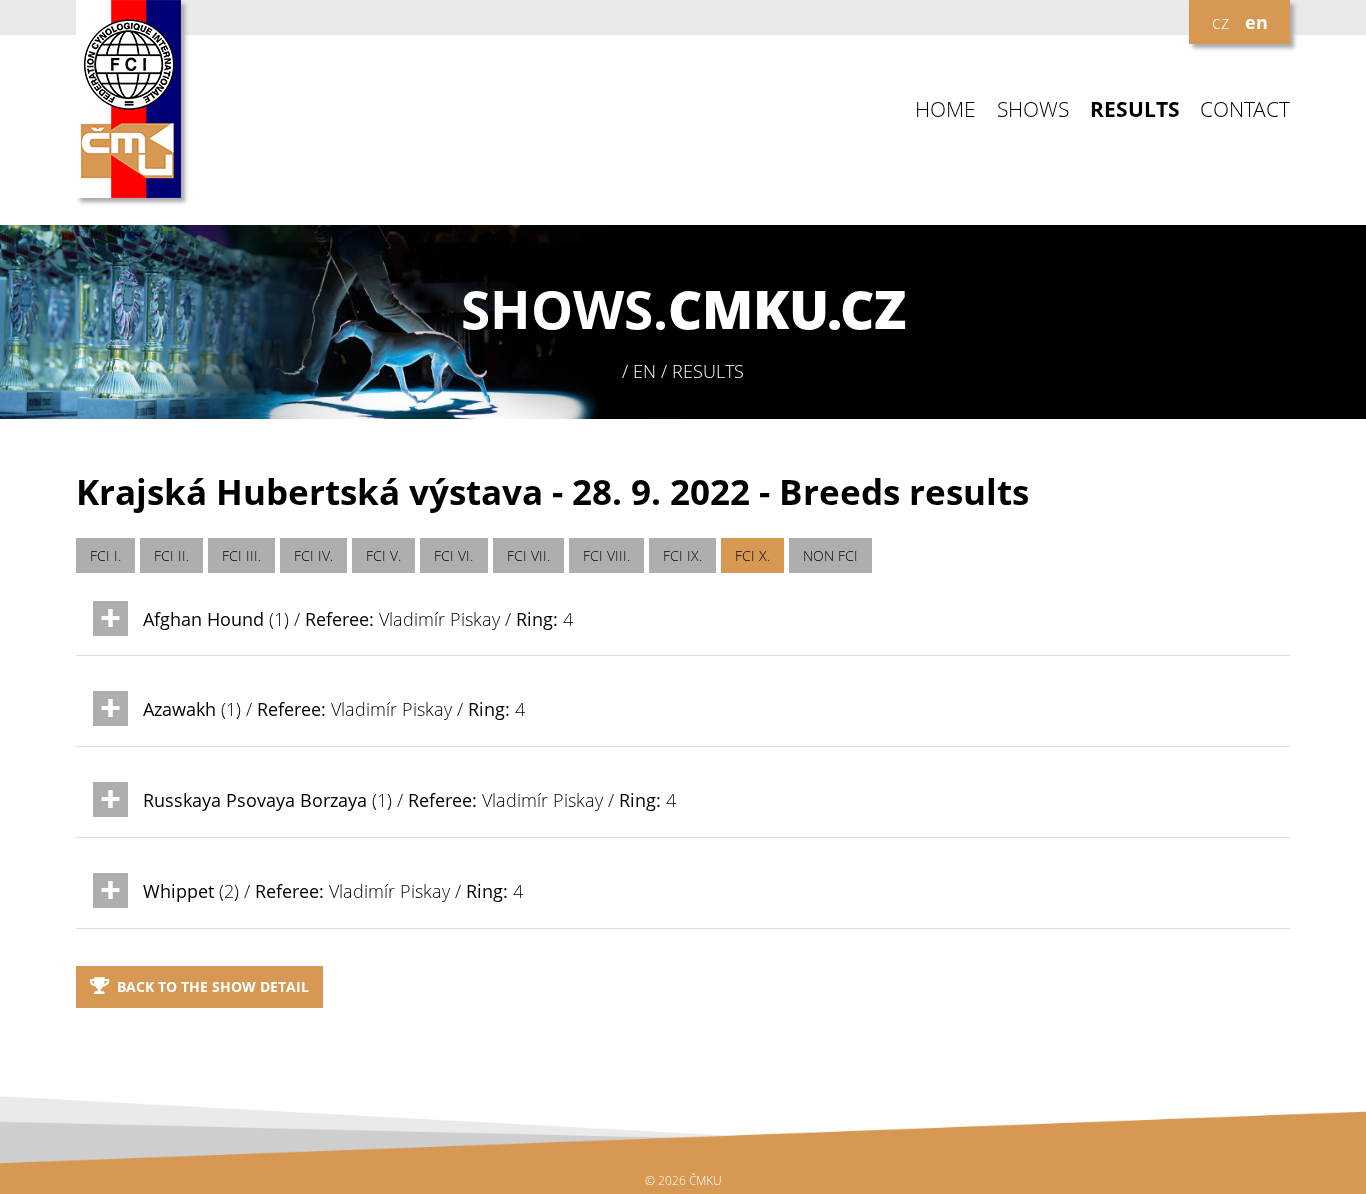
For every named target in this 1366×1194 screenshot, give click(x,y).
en (1256, 22)
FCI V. (383, 555)
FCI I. (105, 555)
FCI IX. (682, 555)
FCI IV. (313, 555)
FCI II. (171, 555)
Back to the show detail (213, 986)
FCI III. (241, 555)
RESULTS (1135, 109)
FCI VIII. (606, 555)
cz (1220, 22)
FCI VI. (453, 555)
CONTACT (1245, 109)
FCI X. (752, 555)
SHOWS (1033, 109)
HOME (945, 109)
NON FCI (830, 555)
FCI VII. (528, 555)
